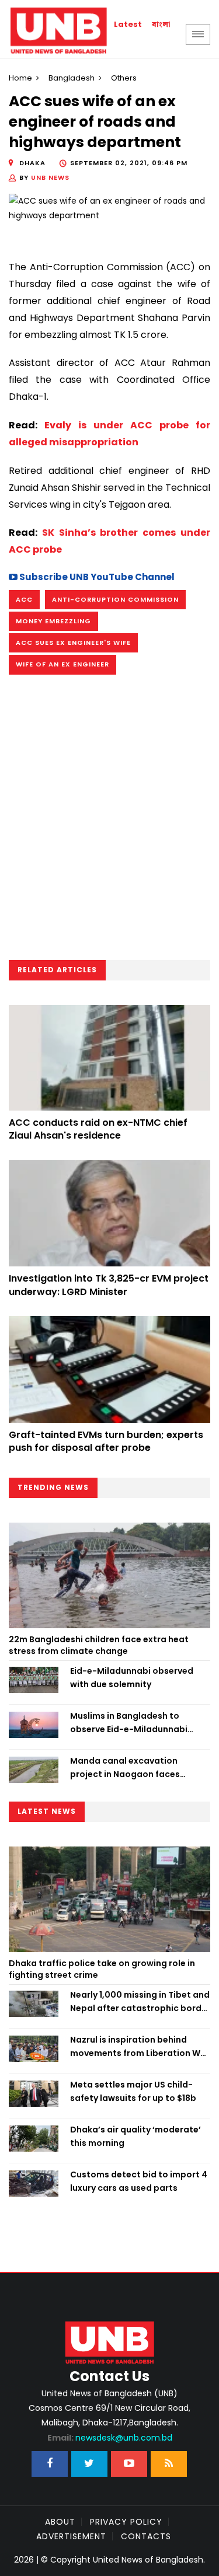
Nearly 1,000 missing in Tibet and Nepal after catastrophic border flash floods (140, 2002)
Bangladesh (72, 78)
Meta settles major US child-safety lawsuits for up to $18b (133, 2091)
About (60, 2522)
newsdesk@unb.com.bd (110, 2438)
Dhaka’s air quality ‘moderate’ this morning (135, 2136)
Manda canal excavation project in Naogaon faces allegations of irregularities (129, 1768)
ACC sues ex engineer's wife (73, 643)
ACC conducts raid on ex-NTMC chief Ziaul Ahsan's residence (98, 1129)
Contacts (146, 2536)
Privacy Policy (126, 2522)
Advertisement (71, 2536)
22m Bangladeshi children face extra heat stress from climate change (99, 1645)
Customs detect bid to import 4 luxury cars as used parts (139, 2181)
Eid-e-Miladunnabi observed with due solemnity (132, 1677)
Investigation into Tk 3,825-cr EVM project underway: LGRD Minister (109, 1285)
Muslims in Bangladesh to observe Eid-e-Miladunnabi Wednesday (129, 1723)
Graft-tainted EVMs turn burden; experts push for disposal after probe (106, 1441)
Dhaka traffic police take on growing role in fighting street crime (102, 1969)
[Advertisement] (109, 821)
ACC (24, 599)
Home (20, 78)
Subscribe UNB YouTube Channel (96, 577)
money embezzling (53, 621)
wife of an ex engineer (62, 664)
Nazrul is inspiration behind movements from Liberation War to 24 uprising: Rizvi (140, 2047)
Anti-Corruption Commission (115, 599)
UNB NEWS (50, 177)
